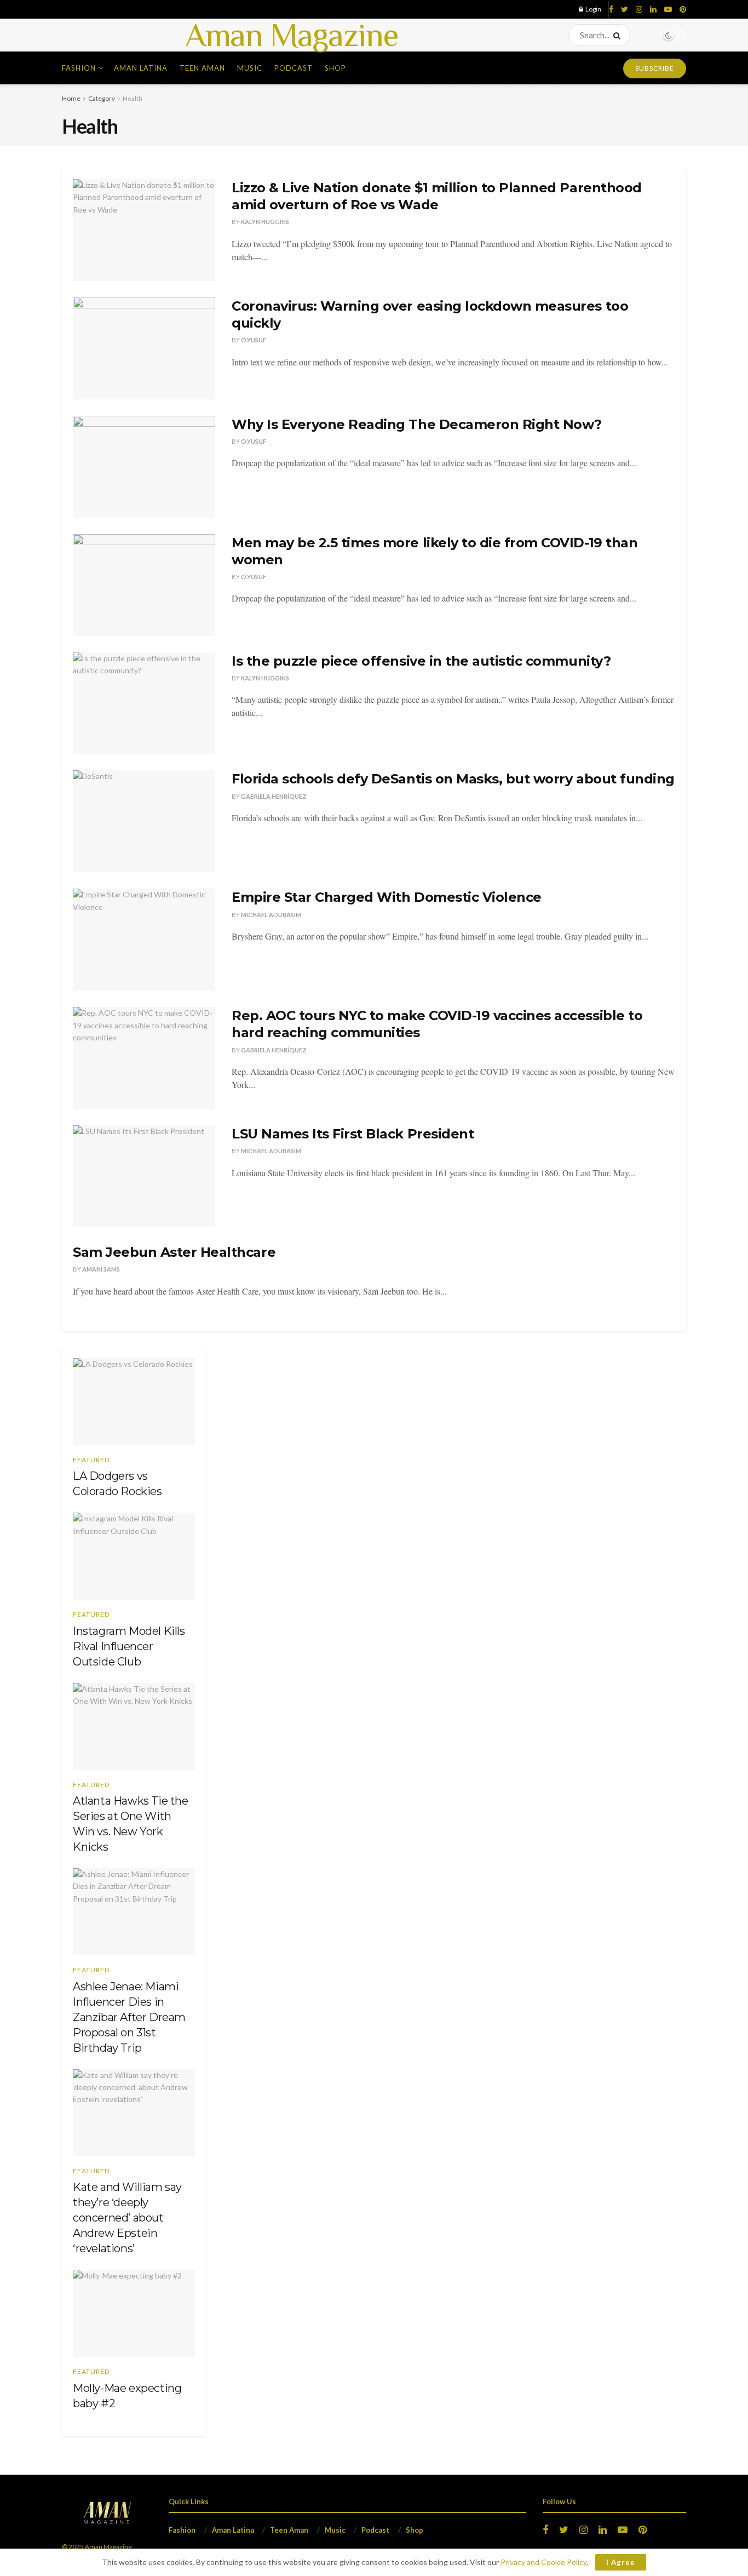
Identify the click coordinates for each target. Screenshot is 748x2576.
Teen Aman (202, 68)
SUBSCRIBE (655, 68)
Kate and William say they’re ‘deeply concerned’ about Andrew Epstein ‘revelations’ (127, 2218)
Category (102, 98)
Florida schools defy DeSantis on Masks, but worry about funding (453, 779)
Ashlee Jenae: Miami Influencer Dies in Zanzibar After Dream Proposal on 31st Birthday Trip (129, 2017)
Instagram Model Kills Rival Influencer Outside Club (129, 1646)
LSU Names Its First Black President (353, 1134)
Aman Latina (141, 68)
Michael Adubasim (271, 915)
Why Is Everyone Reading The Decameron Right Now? (417, 424)
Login (593, 9)
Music (250, 68)
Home (71, 98)
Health (133, 98)
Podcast (294, 68)
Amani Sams (101, 1269)
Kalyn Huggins (265, 222)
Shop (335, 68)
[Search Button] (619, 35)
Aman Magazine (292, 35)
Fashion (79, 68)
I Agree (621, 2562)
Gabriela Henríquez (274, 796)
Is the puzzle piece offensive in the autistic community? (421, 661)
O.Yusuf (254, 340)
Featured (91, 1460)
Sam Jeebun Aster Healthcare (174, 1252)
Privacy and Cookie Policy (543, 2562)
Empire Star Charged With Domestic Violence (387, 897)
